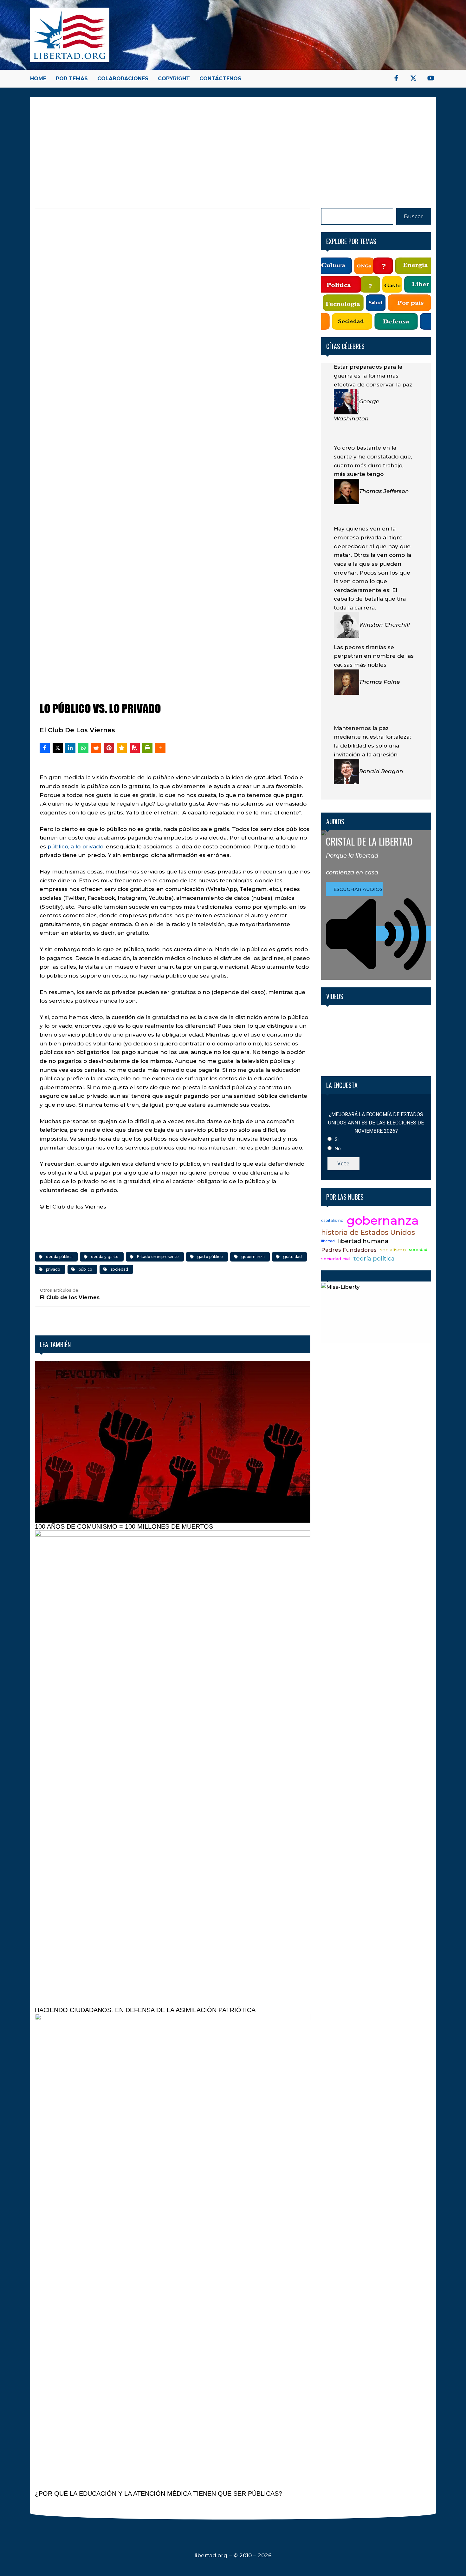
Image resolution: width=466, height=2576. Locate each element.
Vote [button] (343, 1164)
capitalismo (332, 1220)
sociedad (119, 1269)
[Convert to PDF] (135, 748)
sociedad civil (336, 1259)
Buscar (414, 216)
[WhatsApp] (83, 748)
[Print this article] (147, 748)
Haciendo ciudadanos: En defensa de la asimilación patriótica (145, 2010)
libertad (328, 1241)
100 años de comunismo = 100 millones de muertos (124, 1526)
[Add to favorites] (122, 748)
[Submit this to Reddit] (96, 748)
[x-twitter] (413, 78)
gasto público (210, 1257)
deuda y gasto (105, 1257)
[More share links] (160, 748)
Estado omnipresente (158, 1257)
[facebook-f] (396, 78)
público (85, 1269)
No (338, 1149)
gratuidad (292, 1257)
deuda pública (59, 1257)
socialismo (393, 1250)
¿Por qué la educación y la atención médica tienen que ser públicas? (159, 2494)
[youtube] (431, 78)
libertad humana (363, 1241)
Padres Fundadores (349, 1250)
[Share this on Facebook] (45, 748)
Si (337, 1139)
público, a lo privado (75, 847)
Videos (335, 996)
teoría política (374, 1259)
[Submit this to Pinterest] (109, 748)
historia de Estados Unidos (368, 1232)
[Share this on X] (58, 748)
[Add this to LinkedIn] (70, 748)
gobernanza (253, 1257)
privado (53, 1269)
